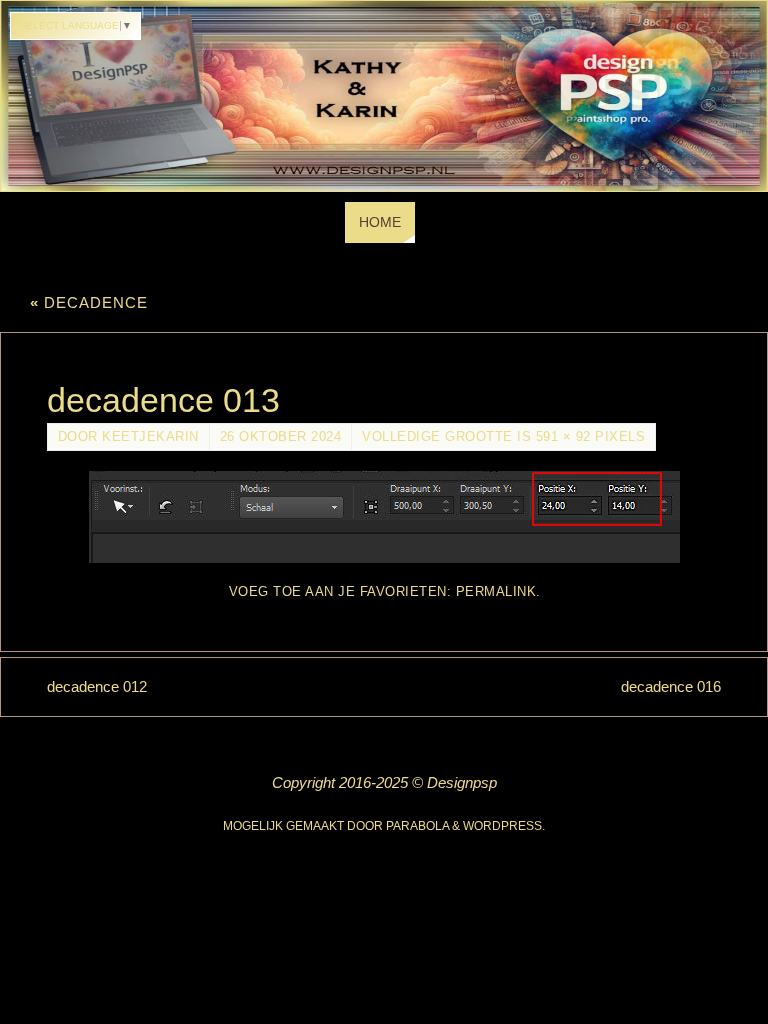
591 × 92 (563, 436)
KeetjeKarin (150, 436)
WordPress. (504, 826)
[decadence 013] (384, 517)
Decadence (89, 302)
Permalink (496, 591)
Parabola (417, 826)
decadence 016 (671, 686)
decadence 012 (97, 686)
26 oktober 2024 (281, 436)
